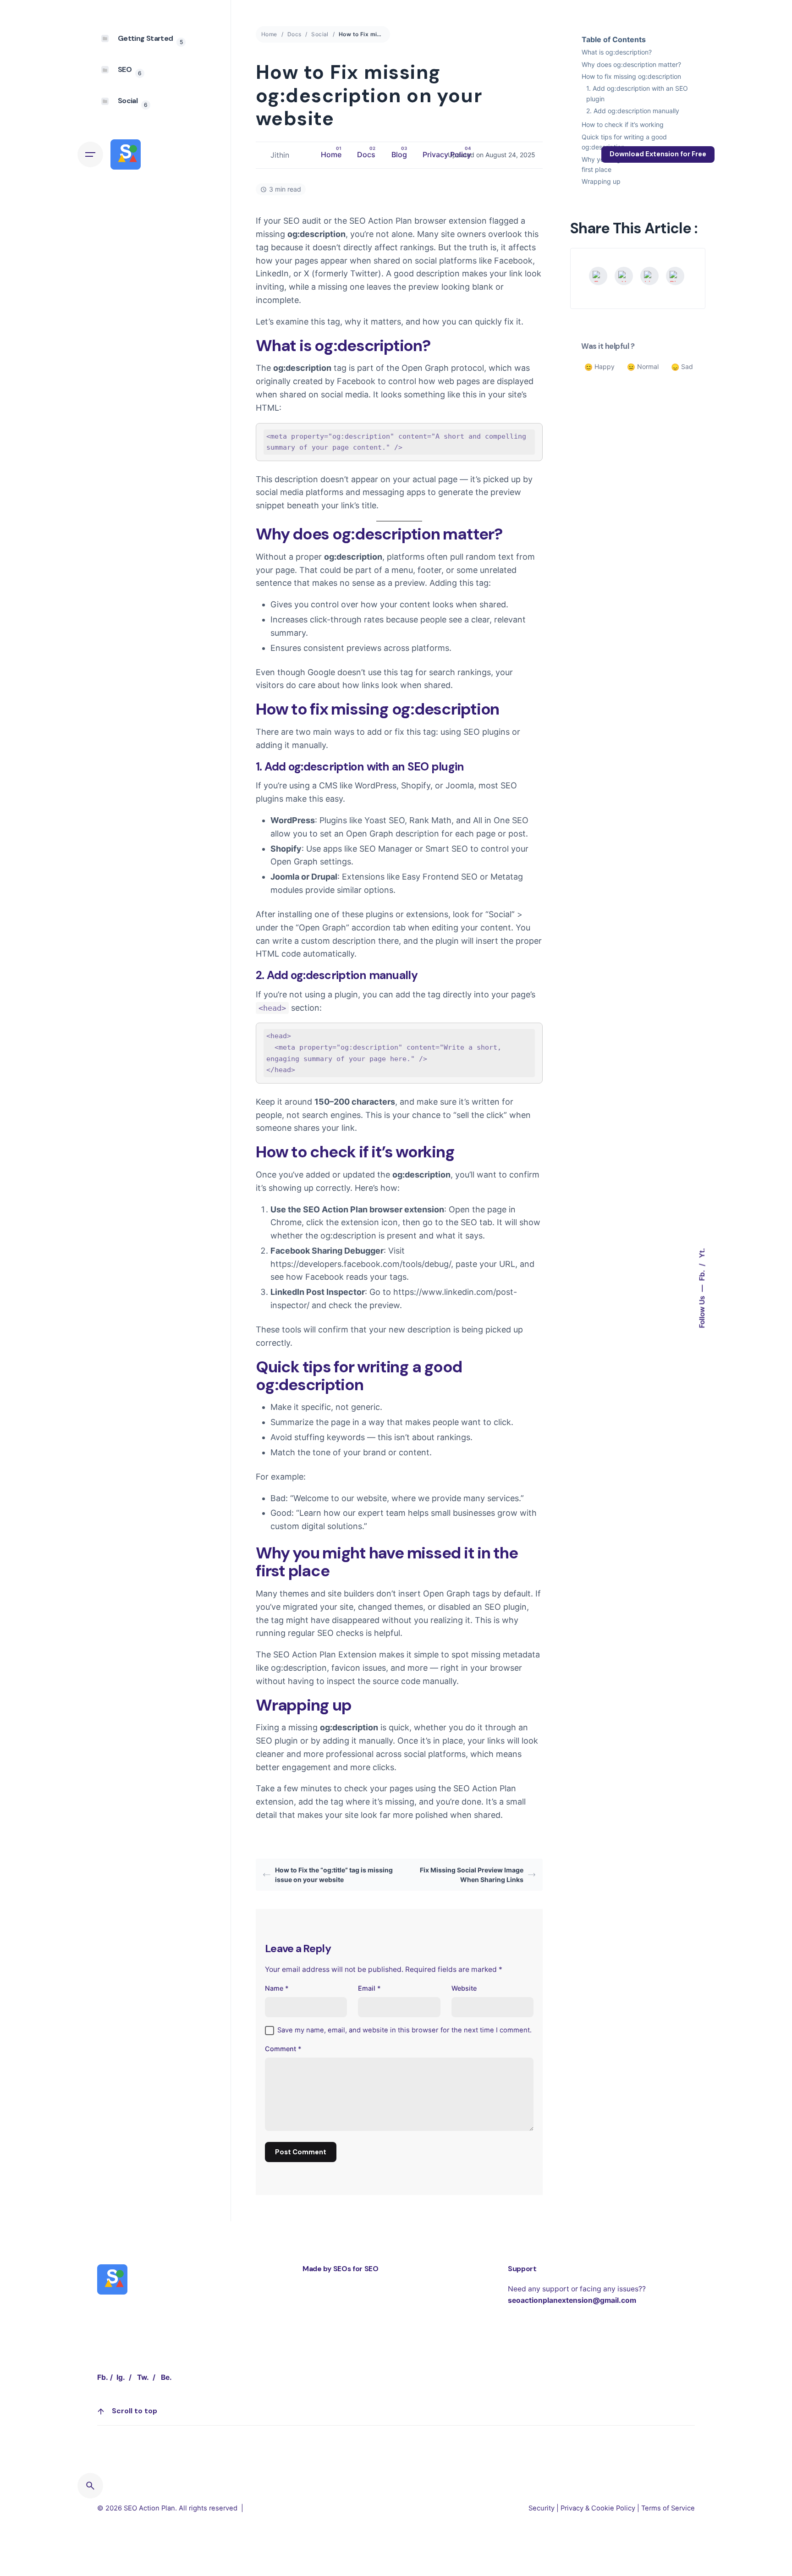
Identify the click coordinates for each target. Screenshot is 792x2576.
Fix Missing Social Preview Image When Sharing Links (472, 1875)
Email (369, 1988)
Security (542, 2508)
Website (464, 1988)
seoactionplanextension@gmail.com (572, 2300)
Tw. (143, 2377)
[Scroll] (101, 2411)
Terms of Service (668, 2508)
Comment (283, 2049)
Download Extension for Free (658, 154)
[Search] (90, 2486)
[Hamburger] (90, 154)
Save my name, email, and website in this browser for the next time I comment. (404, 2030)
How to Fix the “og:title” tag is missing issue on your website (334, 1875)
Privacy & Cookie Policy (598, 2508)
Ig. (121, 2377)
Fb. (702, 1275)
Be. (166, 2377)
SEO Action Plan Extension (325, 1654)
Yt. (702, 1253)
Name (277, 1988)
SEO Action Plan (149, 2508)
